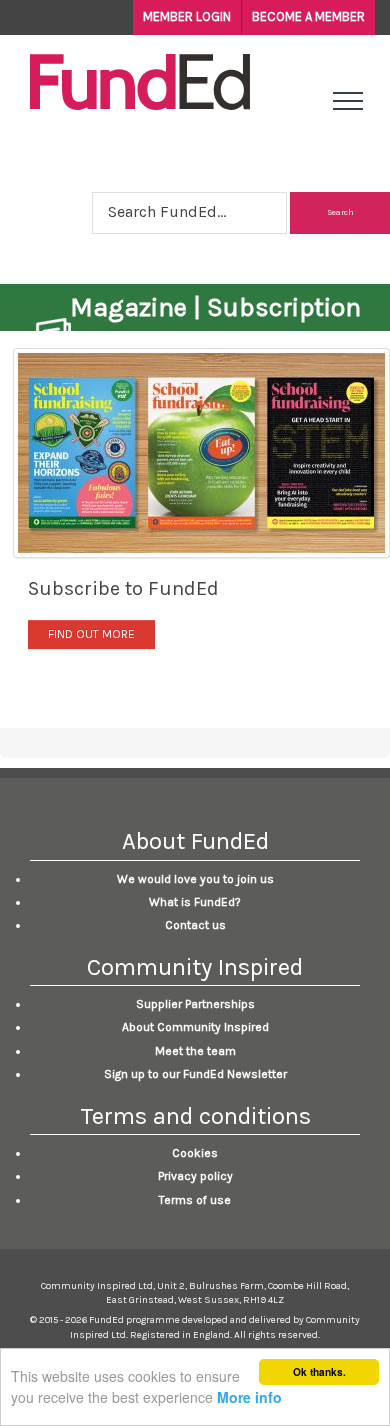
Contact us (195, 925)
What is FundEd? (195, 902)
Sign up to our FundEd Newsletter (195, 1074)
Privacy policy (195, 1176)
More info (249, 1397)
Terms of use (195, 1200)
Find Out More (91, 634)
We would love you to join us (195, 879)
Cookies (195, 1153)
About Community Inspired (195, 1027)
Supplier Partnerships (195, 1004)
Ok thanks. (319, 1372)
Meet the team (195, 1051)
